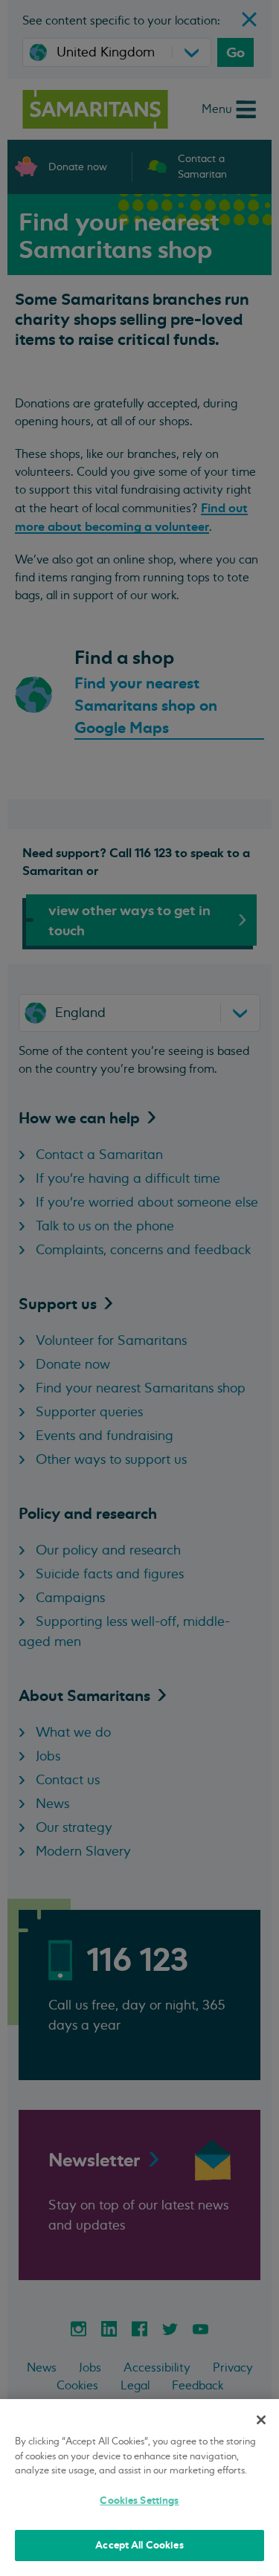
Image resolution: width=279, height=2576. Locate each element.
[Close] (261, 2420)
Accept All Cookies (139, 2545)
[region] (139, 2488)
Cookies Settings (139, 2501)
